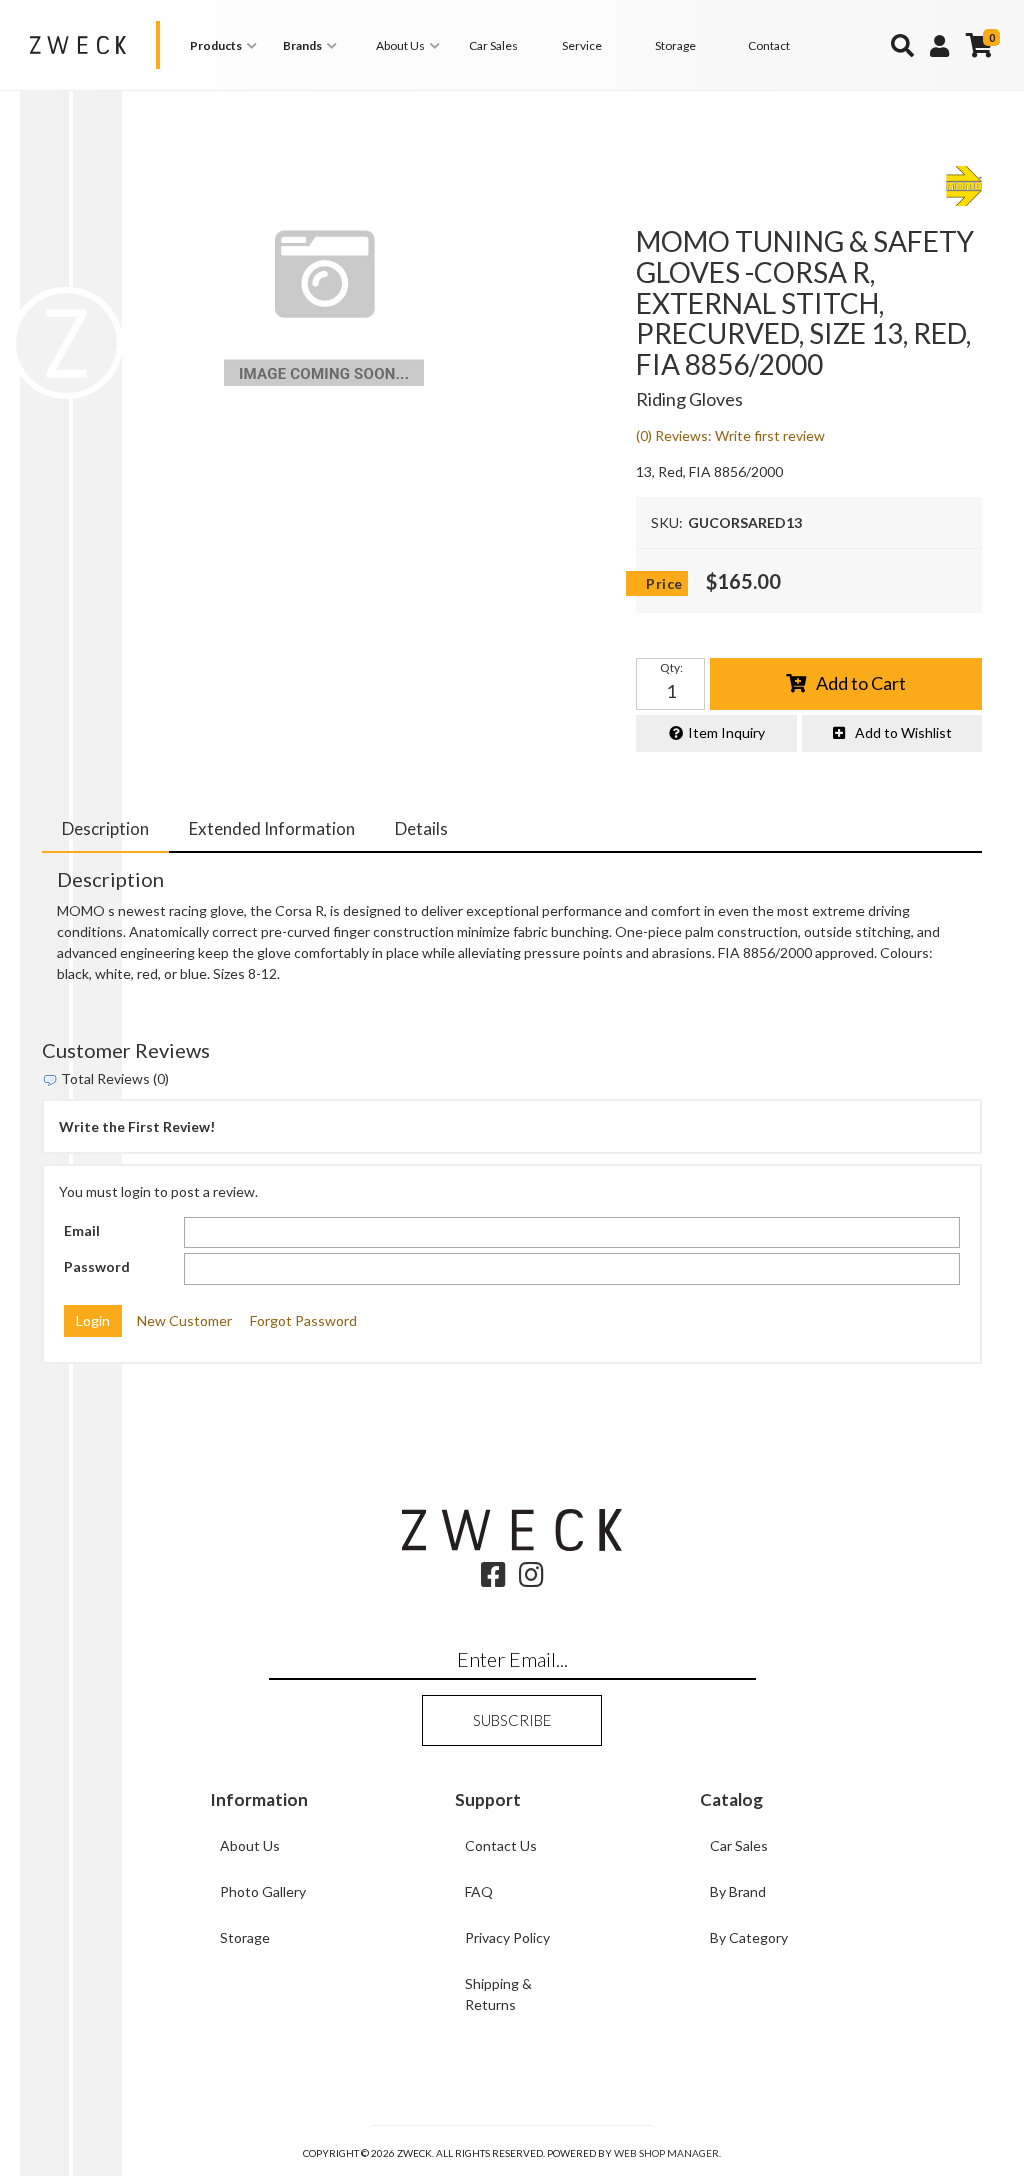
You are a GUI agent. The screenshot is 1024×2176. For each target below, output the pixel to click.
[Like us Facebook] (493, 1579)
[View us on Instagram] (531, 1579)
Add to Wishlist (903, 732)
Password (97, 1266)
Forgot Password (303, 1320)
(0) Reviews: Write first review (730, 435)
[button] (226, 45)
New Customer (184, 1320)
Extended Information (272, 828)
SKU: (667, 522)
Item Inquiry (726, 732)
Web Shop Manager (666, 2153)
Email (82, 1230)
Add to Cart (861, 683)
